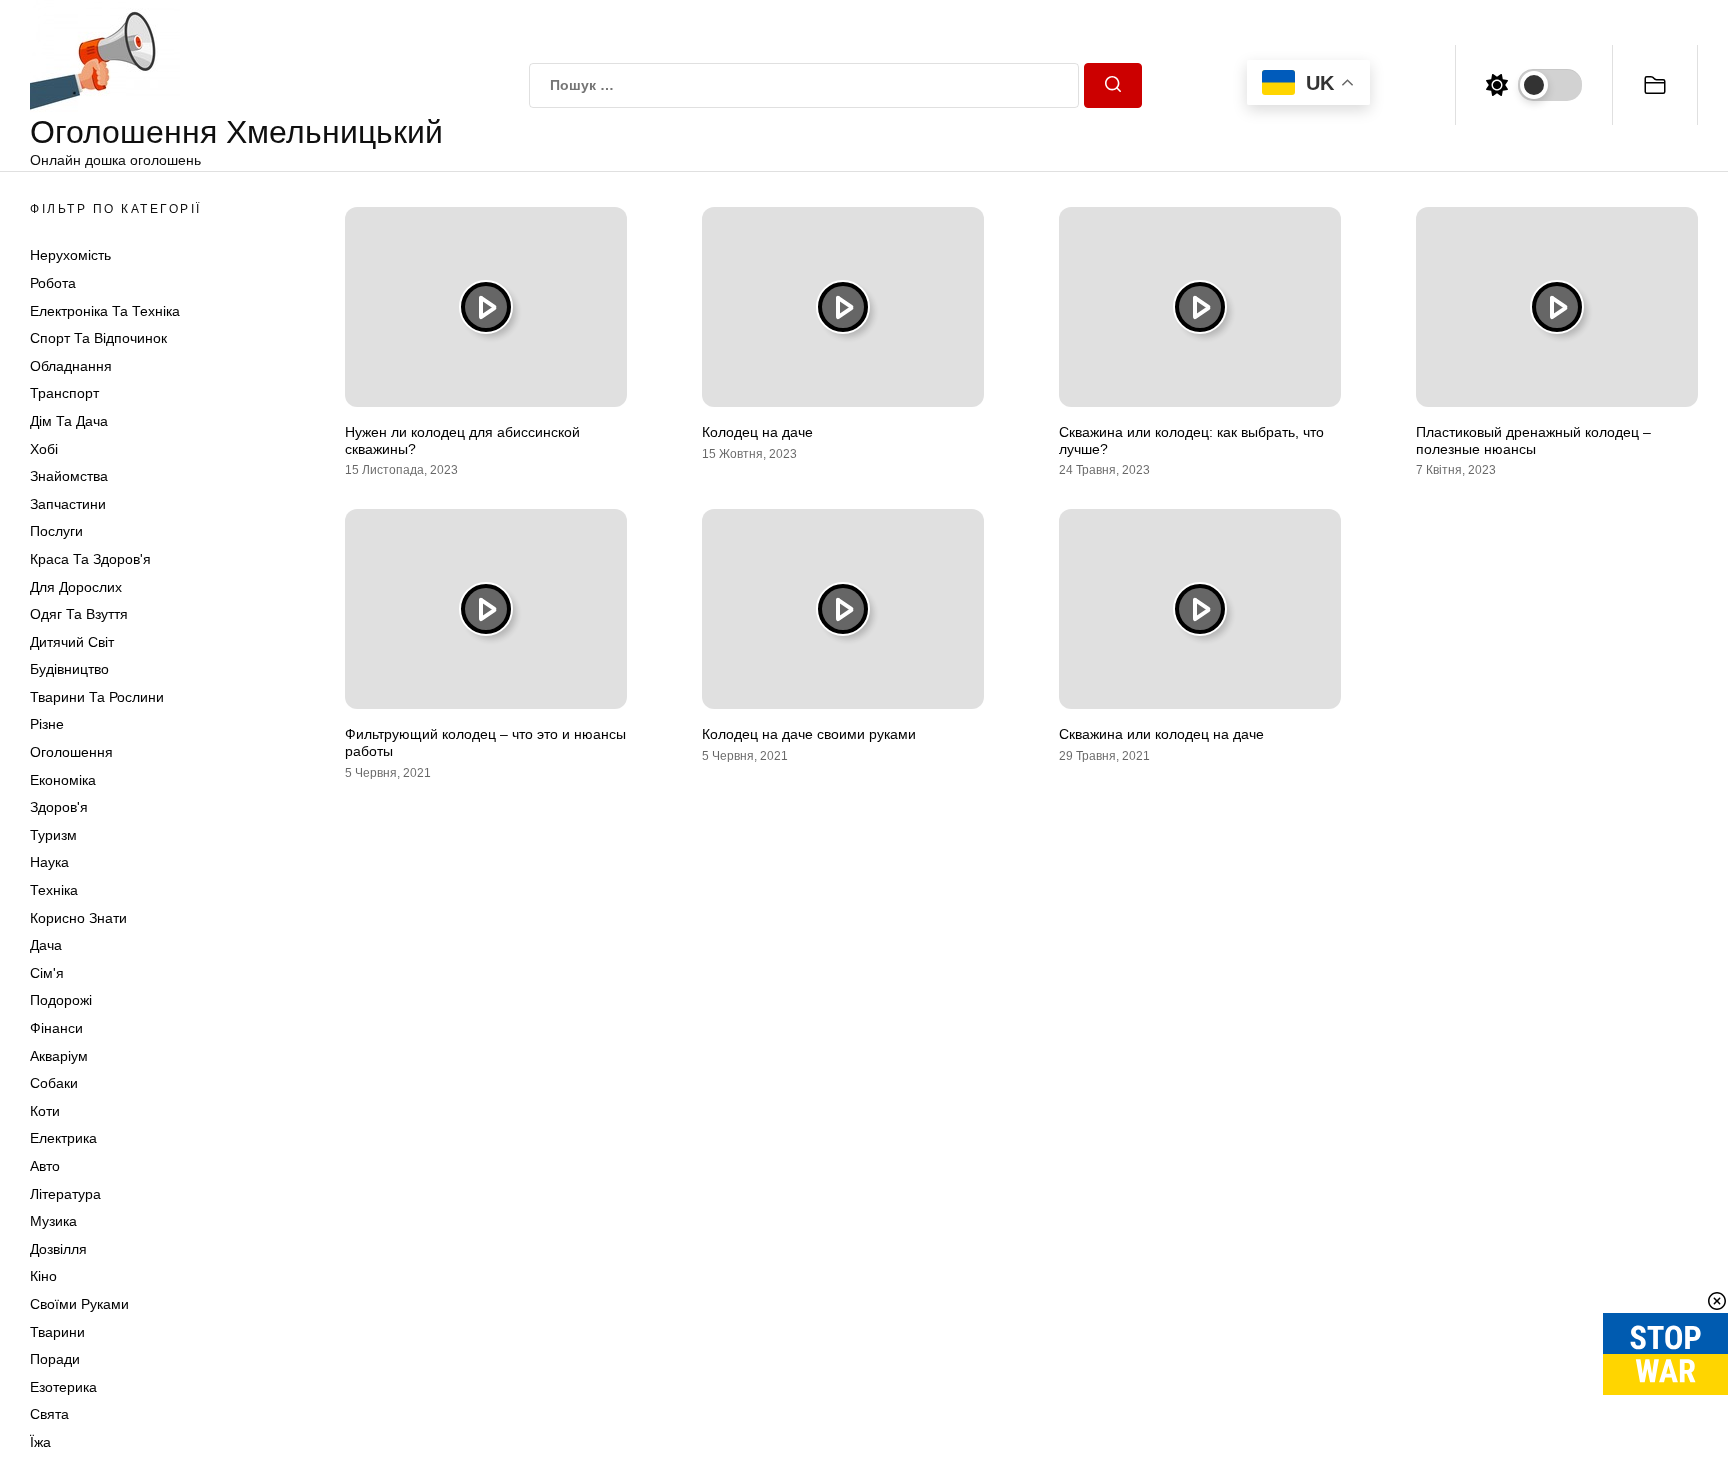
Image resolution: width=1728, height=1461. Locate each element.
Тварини (57, 1332)
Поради (55, 1359)
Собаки (54, 1083)
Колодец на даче (757, 432)
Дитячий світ (72, 642)
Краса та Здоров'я (90, 559)
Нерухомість (70, 255)
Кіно (43, 1276)
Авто (45, 1166)
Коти (45, 1111)
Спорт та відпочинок (98, 338)
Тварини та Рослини (97, 697)
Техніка (54, 890)
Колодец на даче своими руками (809, 734)
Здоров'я (59, 807)
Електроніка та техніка (105, 311)
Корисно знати (78, 918)
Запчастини (68, 504)
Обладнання (71, 366)
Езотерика (63, 1387)
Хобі (44, 449)
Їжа (40, 1442)
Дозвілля (58, 1249)
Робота (53, 283)
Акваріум (59, 1056)
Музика (53, 1221)
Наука (49, 862)
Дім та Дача (69, 421)
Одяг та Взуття (79, 614)
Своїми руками (79, 1304)
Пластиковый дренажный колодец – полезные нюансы (1533, 440)
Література (65, 1194)
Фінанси (56, 1028)
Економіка (63, 780)
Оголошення (71, 752)
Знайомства (69, 476)
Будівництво (69, 669)
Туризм (53, 835)
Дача (46, 945)
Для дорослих (76, 587)
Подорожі (61, 1000)
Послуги (56, 531)
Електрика (63, 1138)
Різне (47, 724)
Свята (49, 1414)
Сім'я (47, 973)
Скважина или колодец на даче (1161, 734)
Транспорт (64, 393)
